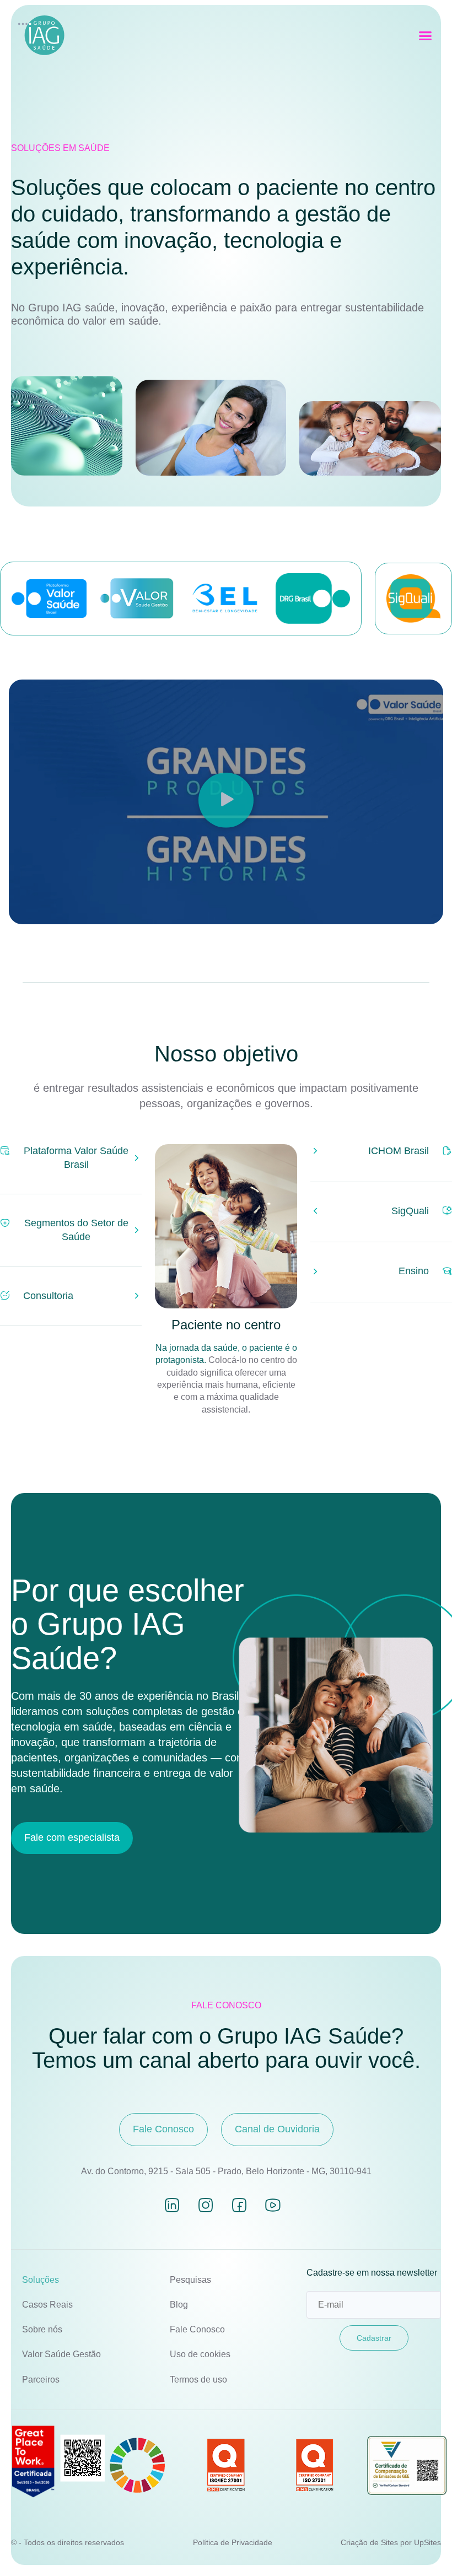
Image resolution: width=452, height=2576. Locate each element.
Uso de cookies (200, 2354)
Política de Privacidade (233, 2542)
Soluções (41, 2280)
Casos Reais (47, 2305)
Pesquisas (190, 2280)
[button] (426, 36)
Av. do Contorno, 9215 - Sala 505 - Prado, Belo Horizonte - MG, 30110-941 (226, 2171)
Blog (179, 2305)
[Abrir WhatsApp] (424, 2548)
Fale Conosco (197, 2329)
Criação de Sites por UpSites (391, 2542)
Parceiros (41, 2380)
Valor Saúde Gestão (61, 2354)
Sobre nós (42, 2329)
